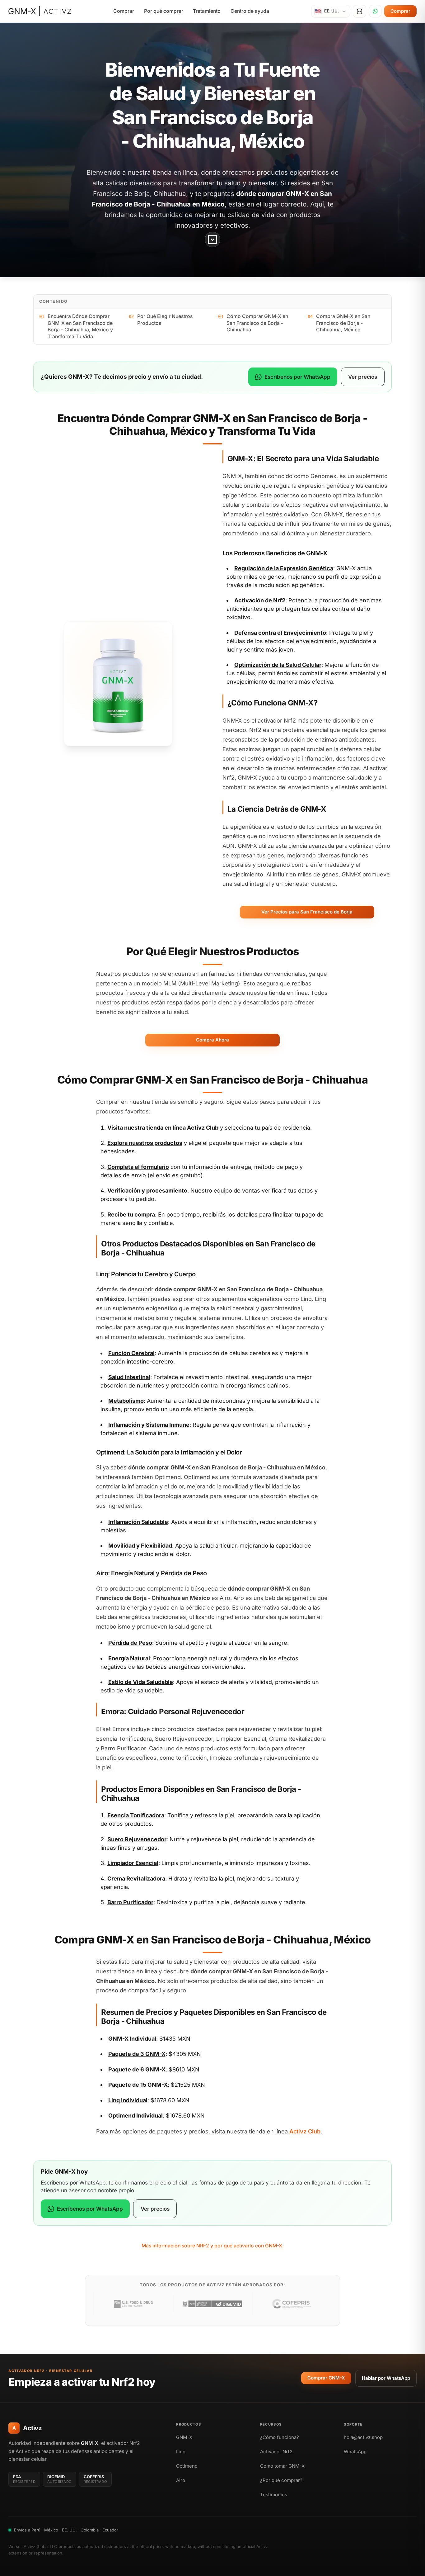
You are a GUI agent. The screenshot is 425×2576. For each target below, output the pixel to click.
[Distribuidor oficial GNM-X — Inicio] (40, 11)
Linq (181, 2452)
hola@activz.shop (363, 2437)
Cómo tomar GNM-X (282, 2466)
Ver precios (363, 377)
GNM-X (184, 2437)
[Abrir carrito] (360, 11)
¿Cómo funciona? (280, 2437)
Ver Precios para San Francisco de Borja (307, 912)
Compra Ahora (213, 1040)
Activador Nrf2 (276, 2452)
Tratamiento (207, 11)
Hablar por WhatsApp (386, 2378)
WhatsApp (355, 2452)
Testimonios (274, 2495)
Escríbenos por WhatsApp (297, 377)
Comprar (124, 11)
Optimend (187, 2466)
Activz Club (203, 1128)
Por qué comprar (164, 11)
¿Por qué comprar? (281, 2480)
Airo (181, 2480)
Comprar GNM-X (326, 2378)
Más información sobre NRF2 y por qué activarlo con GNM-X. (213, 2246)
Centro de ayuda (250, 11)
